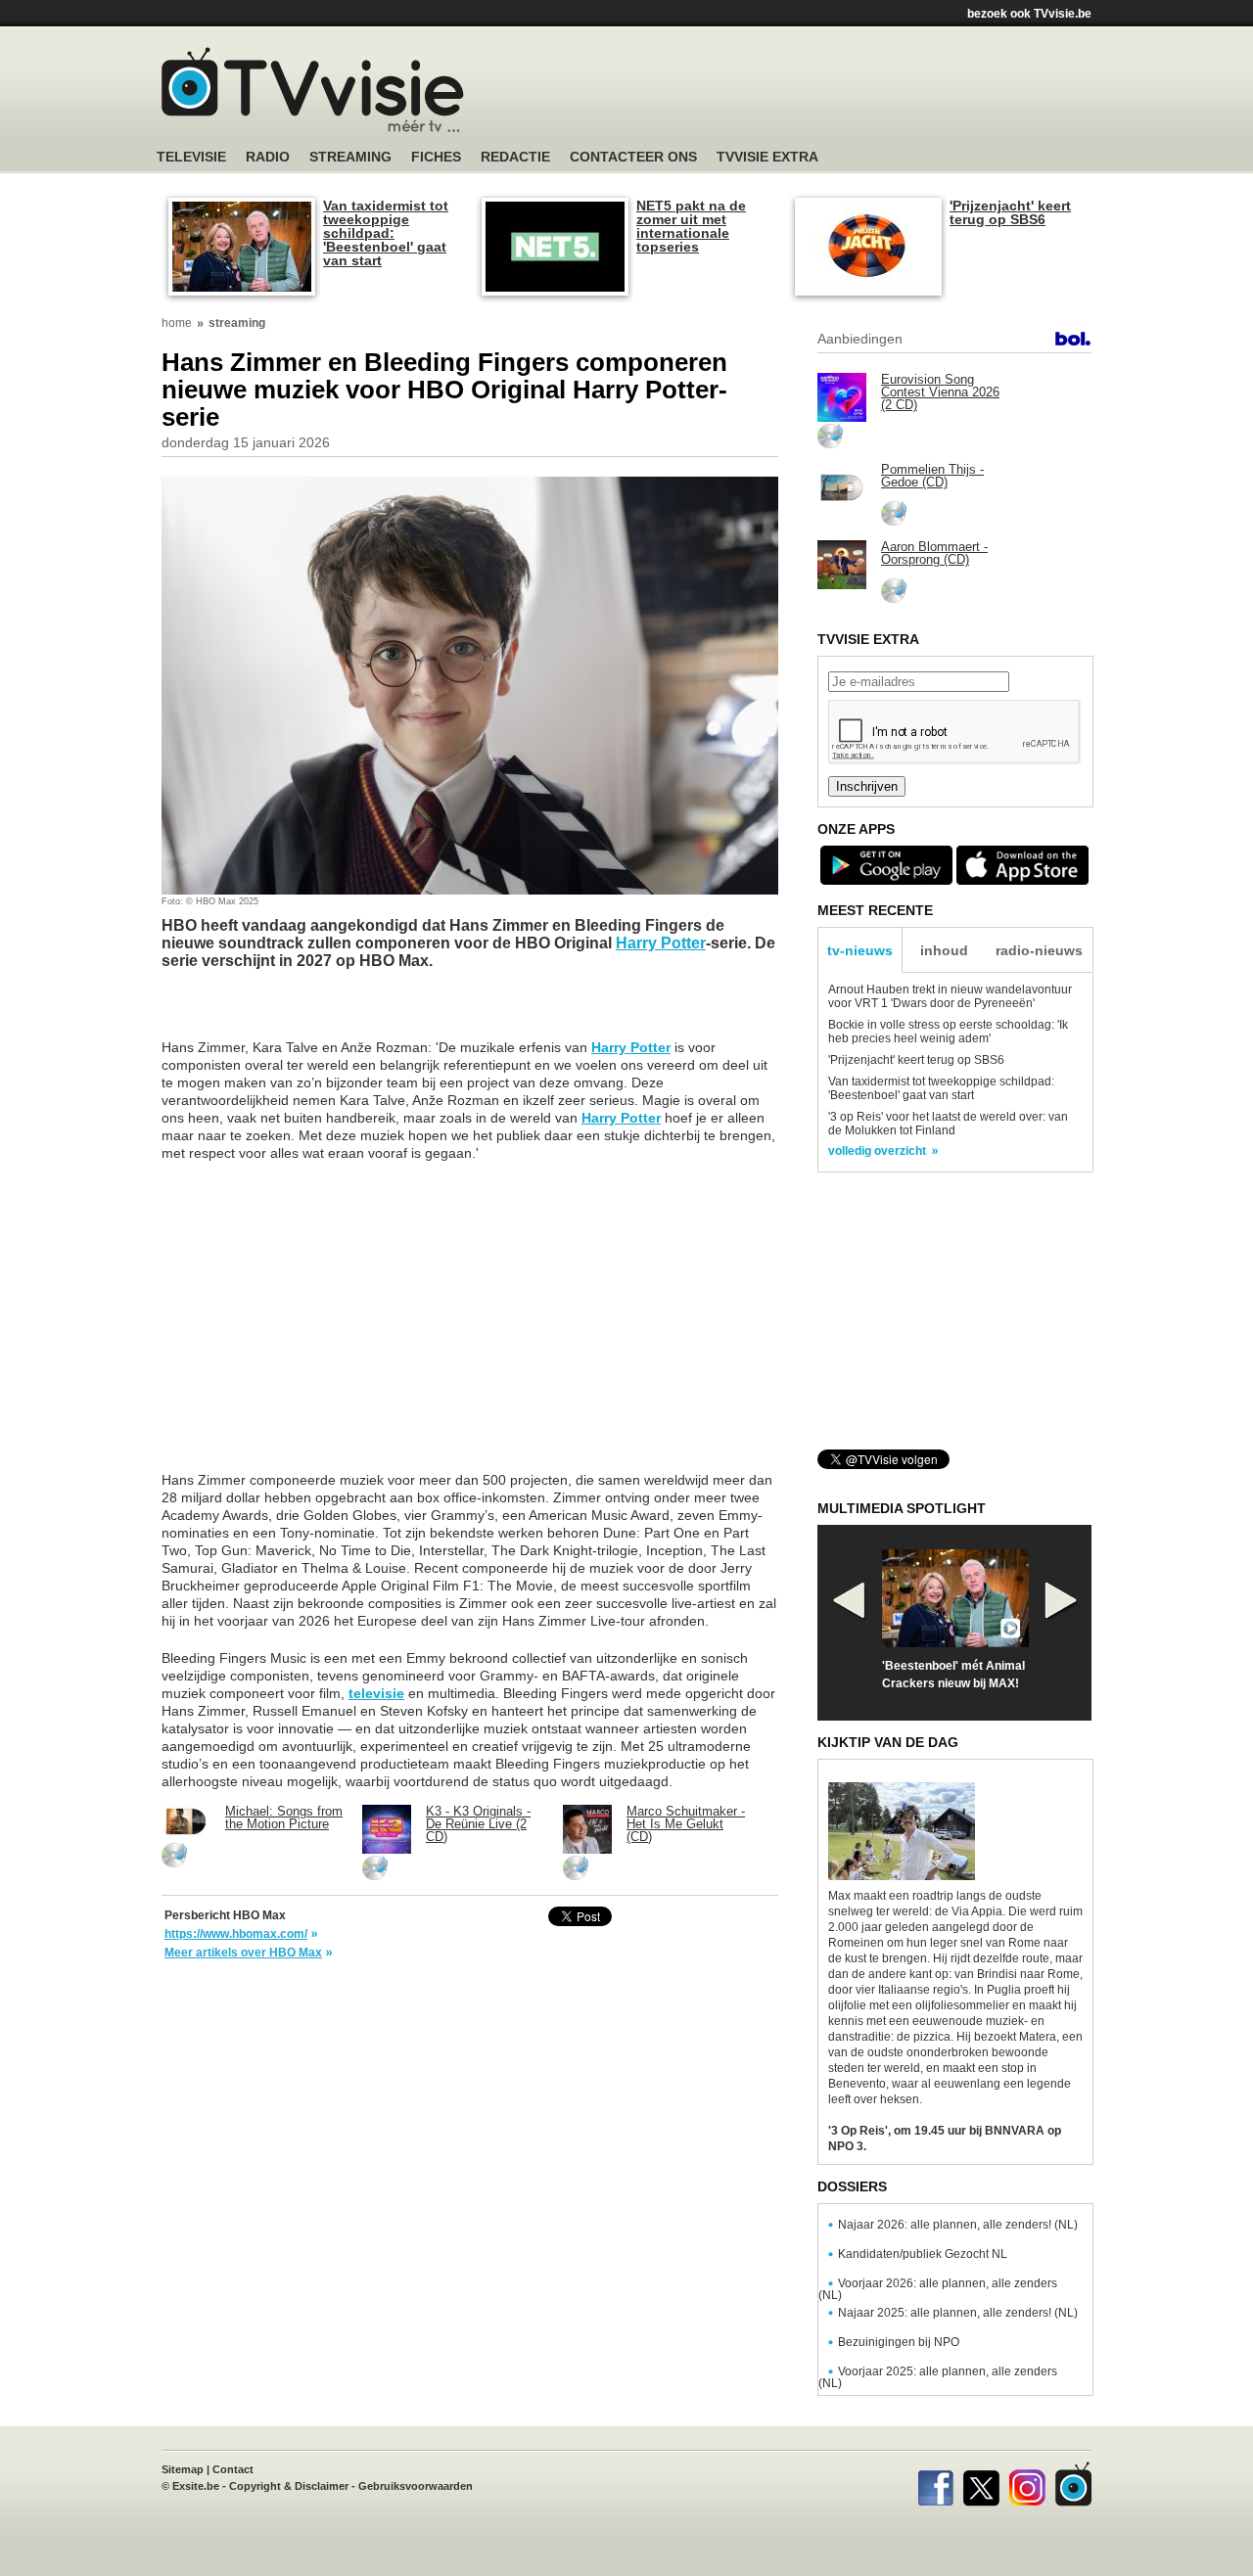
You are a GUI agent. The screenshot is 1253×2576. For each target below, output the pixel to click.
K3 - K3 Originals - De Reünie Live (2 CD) (478, 1824)
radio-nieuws (1039, 950)
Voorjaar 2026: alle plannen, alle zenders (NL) (938, 2289)
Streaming (350, 157)
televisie (376, 1693)
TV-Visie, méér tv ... (313, 90)
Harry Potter (661, 943)
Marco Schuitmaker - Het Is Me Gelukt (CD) (686, 1824)
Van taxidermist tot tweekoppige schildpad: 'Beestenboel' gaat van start (386, 233)
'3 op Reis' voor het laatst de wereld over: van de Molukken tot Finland (948, 1124)
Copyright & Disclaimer (289, 2486)
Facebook (935, 2484)
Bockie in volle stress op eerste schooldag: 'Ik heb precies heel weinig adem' (948, 1032)
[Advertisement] (812, 93)
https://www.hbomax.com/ (236, 1934)
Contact (233, 2469)
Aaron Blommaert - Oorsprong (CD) (934, 553)
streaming (237, 323)
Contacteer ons (633, 157)
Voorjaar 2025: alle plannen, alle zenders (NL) (938, 2377)
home (177, 323)
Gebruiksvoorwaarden (416, 2486)
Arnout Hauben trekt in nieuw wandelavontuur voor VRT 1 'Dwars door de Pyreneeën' (950, 996)
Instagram (1027, 2484)
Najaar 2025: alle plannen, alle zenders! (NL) (958, 2313)
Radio (268, 157)
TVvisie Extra (767, 157)
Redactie (515, 157)
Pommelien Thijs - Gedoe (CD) (932, 476)
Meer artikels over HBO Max (243, 1953)
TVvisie (1073, 2484)
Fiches (436, 157)
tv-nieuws (860, 950)
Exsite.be (196, 2486)
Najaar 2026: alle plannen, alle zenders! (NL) (958, 2225)
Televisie (191, 157)
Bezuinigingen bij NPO (899, 2342)
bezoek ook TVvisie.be (1029, 14)
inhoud (944, 950)
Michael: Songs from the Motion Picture (284, 1817)
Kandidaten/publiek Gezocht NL (923, 2254)
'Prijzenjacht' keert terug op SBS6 (1010, 212)
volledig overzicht (877, 1151)
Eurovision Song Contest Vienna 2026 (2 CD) (940, 392)
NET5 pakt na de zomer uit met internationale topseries (691, 226)
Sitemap (183, 2469)
